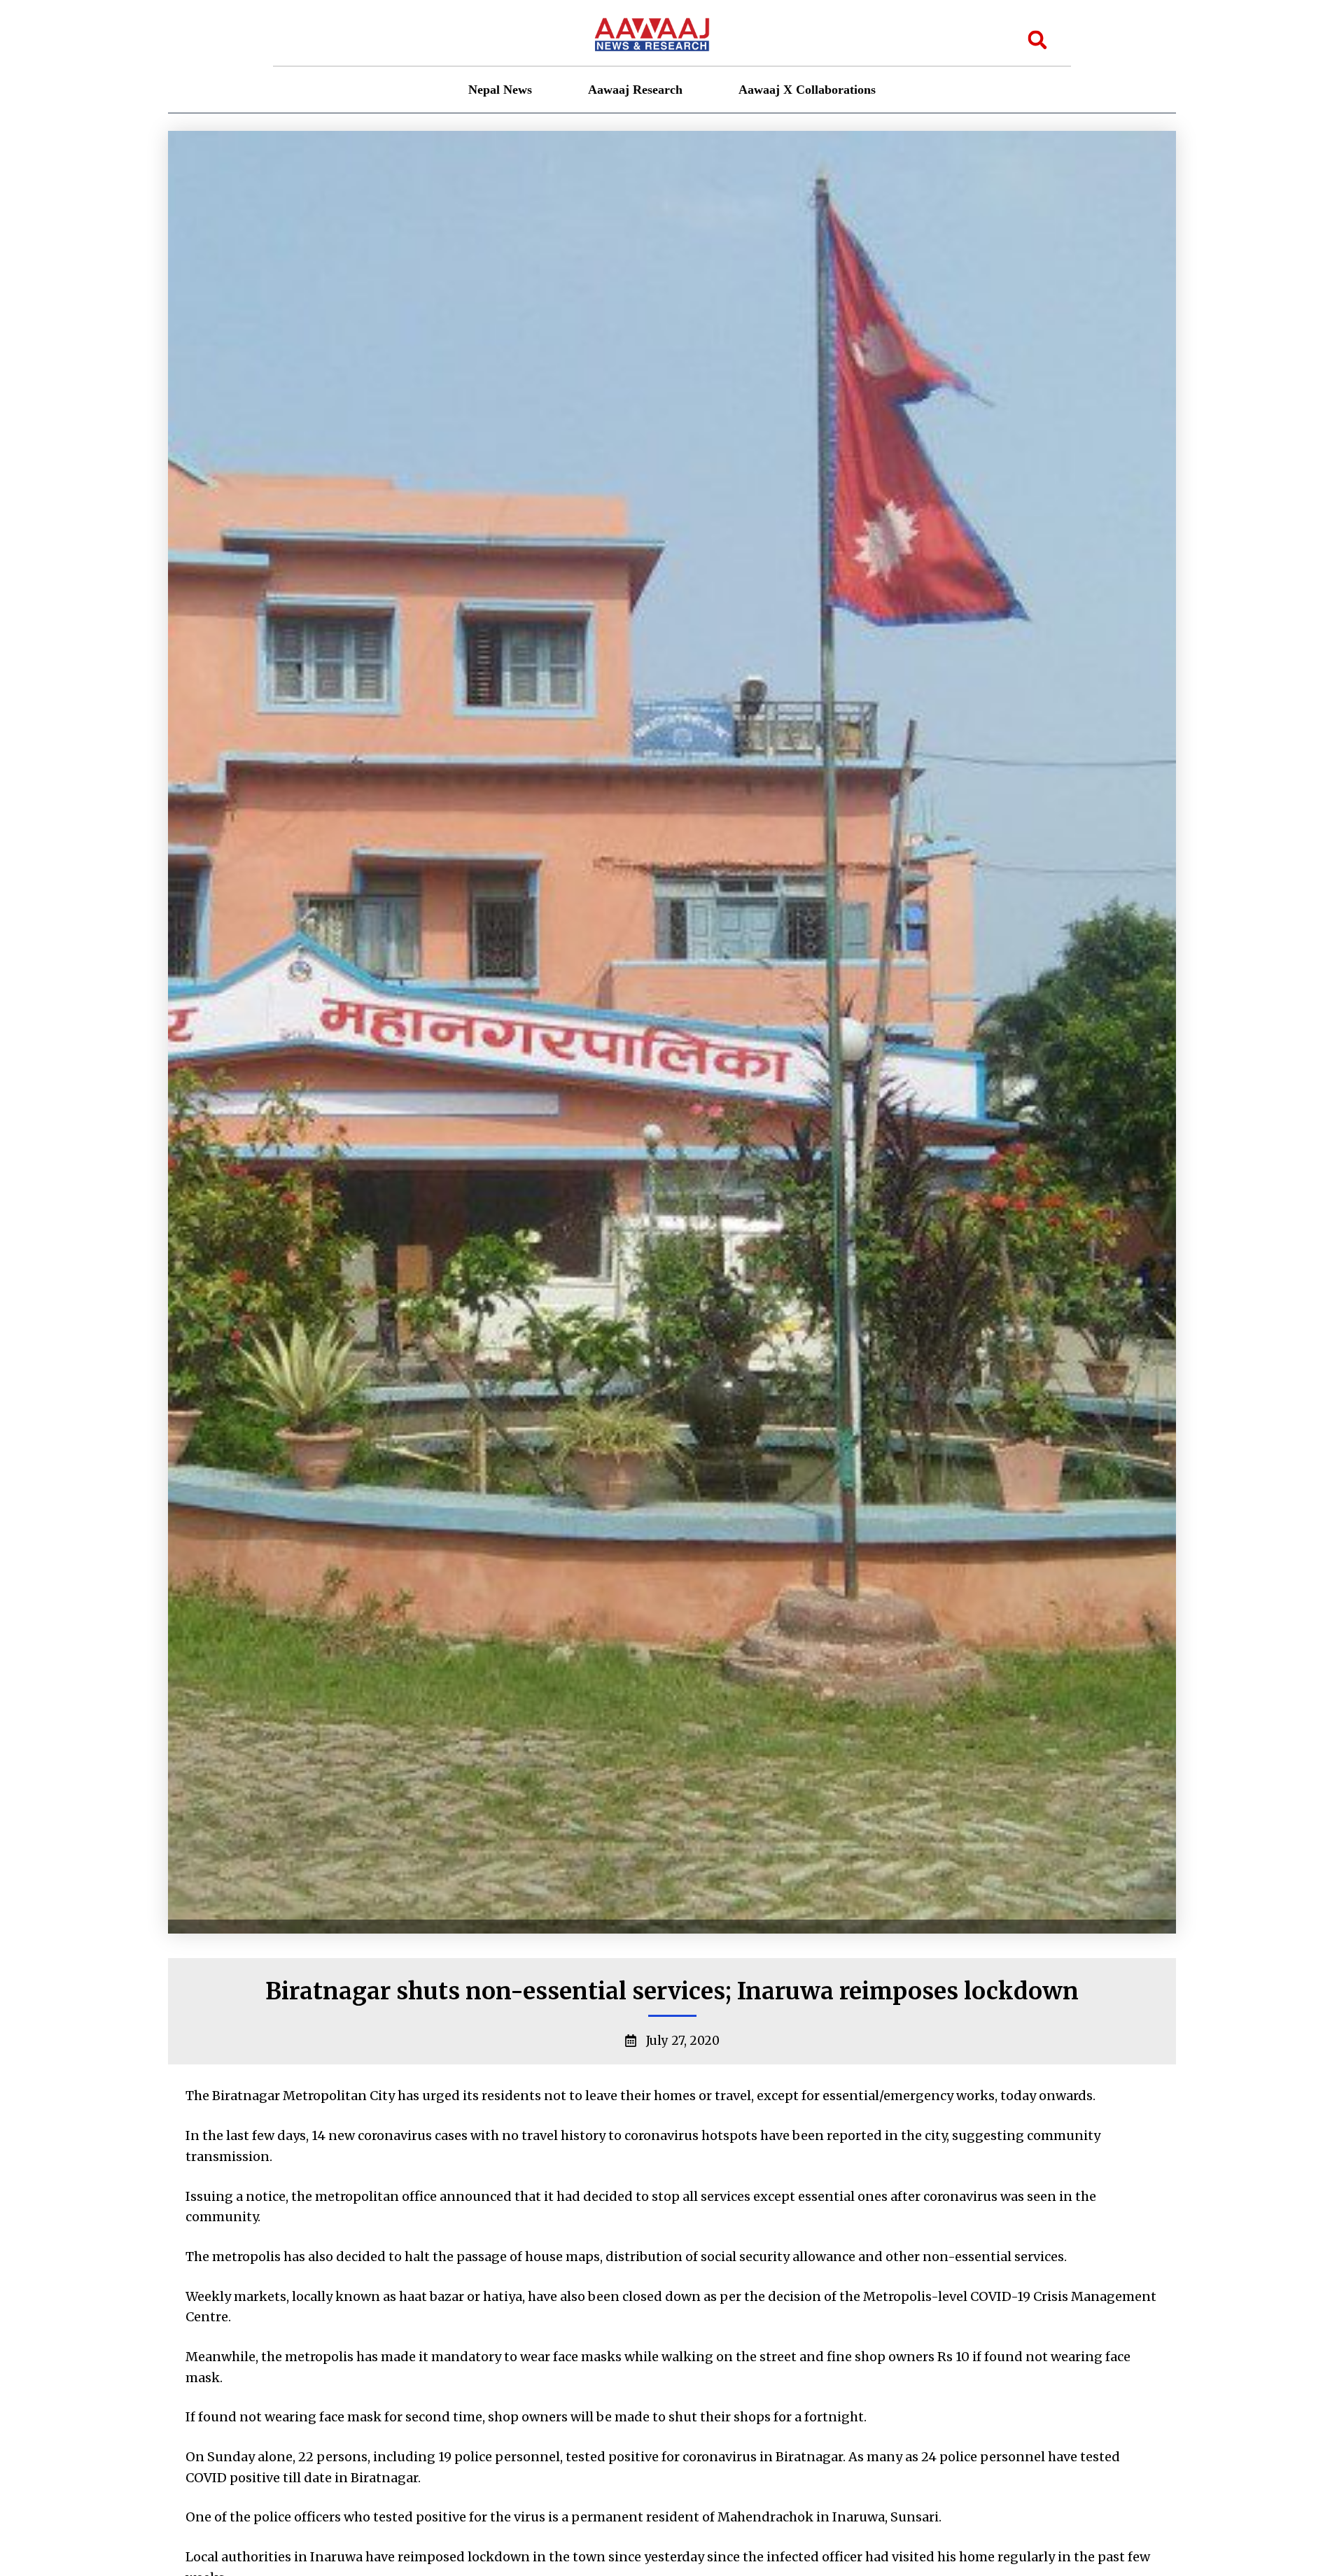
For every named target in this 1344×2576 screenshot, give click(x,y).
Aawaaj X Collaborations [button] (807, 90)
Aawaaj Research (635, 90)
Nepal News (500, 90)
